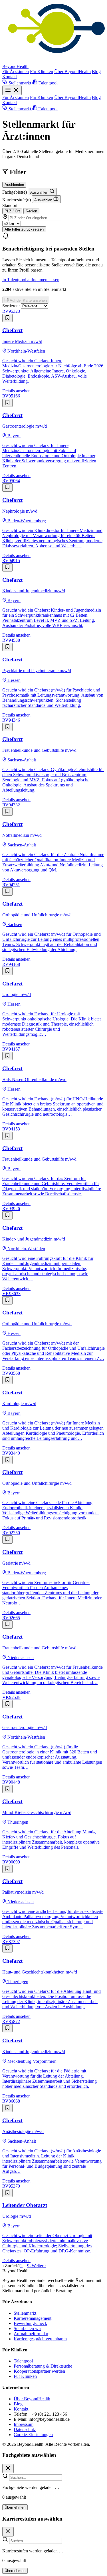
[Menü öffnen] (12, 90)
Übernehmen (15, 2507)
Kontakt (10, 77)
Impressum (24, 2424)
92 (29, 2266)
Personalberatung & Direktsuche (43, 2366)
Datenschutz (25, 2429)
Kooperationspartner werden (39, 2371)
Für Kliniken (42, 72)
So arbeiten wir (27, 2328)
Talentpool (23, 2361)
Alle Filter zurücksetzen (24, 229)
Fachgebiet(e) (15, 192)
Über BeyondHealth (72, 72)
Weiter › (39, 2266)
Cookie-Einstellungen (33, 2435)
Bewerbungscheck (30, 2323)
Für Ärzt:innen (16, 72)
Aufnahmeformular (31, 2334)
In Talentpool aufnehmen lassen (31, 280)
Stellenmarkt (25, 2313)
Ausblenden (14, 185)
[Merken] (7, 318)
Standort (10, 205)
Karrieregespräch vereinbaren (40, 2339)
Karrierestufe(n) (17, 200)
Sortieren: (11, 306)
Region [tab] (31, 211)
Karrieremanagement (33, 2318)
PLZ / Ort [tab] (12, 211)
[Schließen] (8, 2468)
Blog (96, 72)
